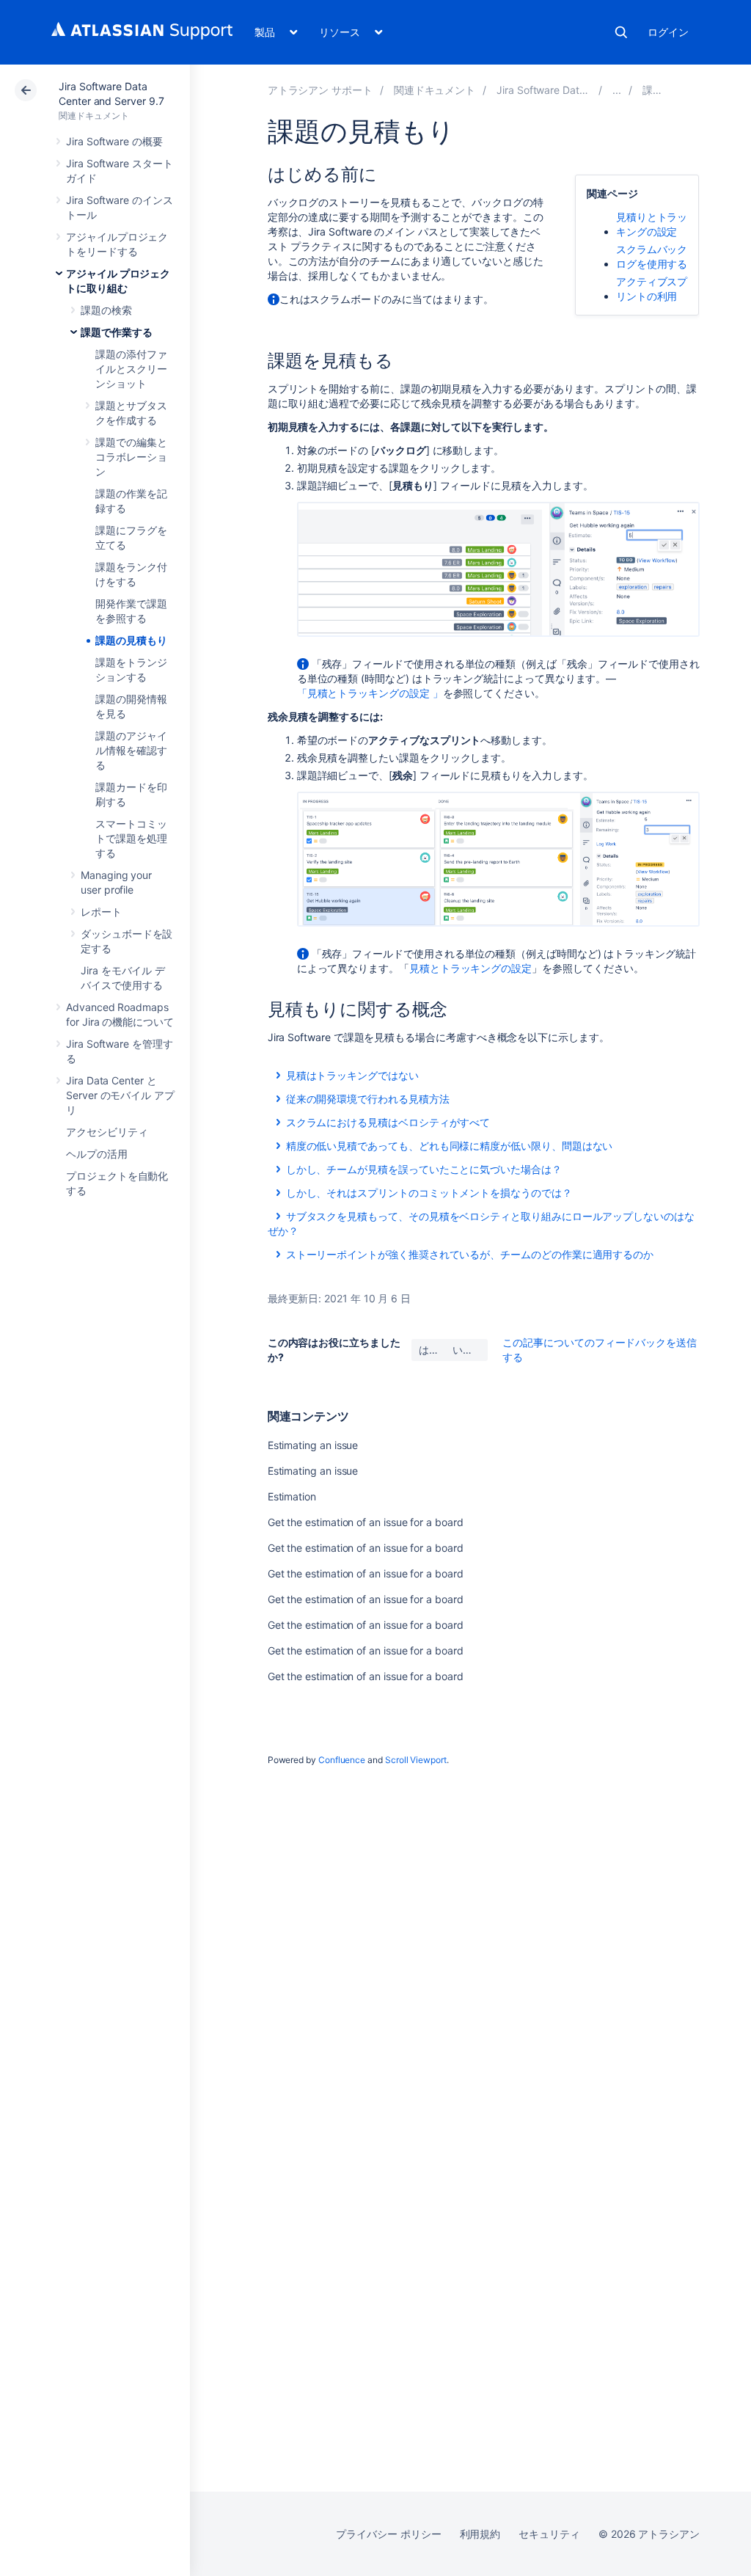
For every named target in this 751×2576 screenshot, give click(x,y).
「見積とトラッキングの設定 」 (370, 693)
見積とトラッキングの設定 (470, 968)
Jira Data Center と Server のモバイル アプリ (120, 1095)
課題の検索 (106, 310)
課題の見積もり (131, 640)
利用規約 (480, 2534)
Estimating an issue (313, 1445)
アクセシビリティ (107, 1132)
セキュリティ (549, 2534)
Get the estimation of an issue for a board (366, 1522)
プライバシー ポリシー (388, 2534)
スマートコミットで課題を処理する (131, 838)
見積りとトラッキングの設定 (652, 224)
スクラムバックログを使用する (652, 256)
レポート (101, 912)
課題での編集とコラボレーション (131, 457)
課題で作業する (117, 332)
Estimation (292, 1496)
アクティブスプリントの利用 (652, 289)
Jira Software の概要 (114, 141)
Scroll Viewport (416, 1760)
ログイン (668, 32)
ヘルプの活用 (97, 1154)
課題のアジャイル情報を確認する (131, 750)
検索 (621, 32)
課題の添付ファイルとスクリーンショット (131, 369)
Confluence (342, 1760)
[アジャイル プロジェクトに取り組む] (617, 90)
